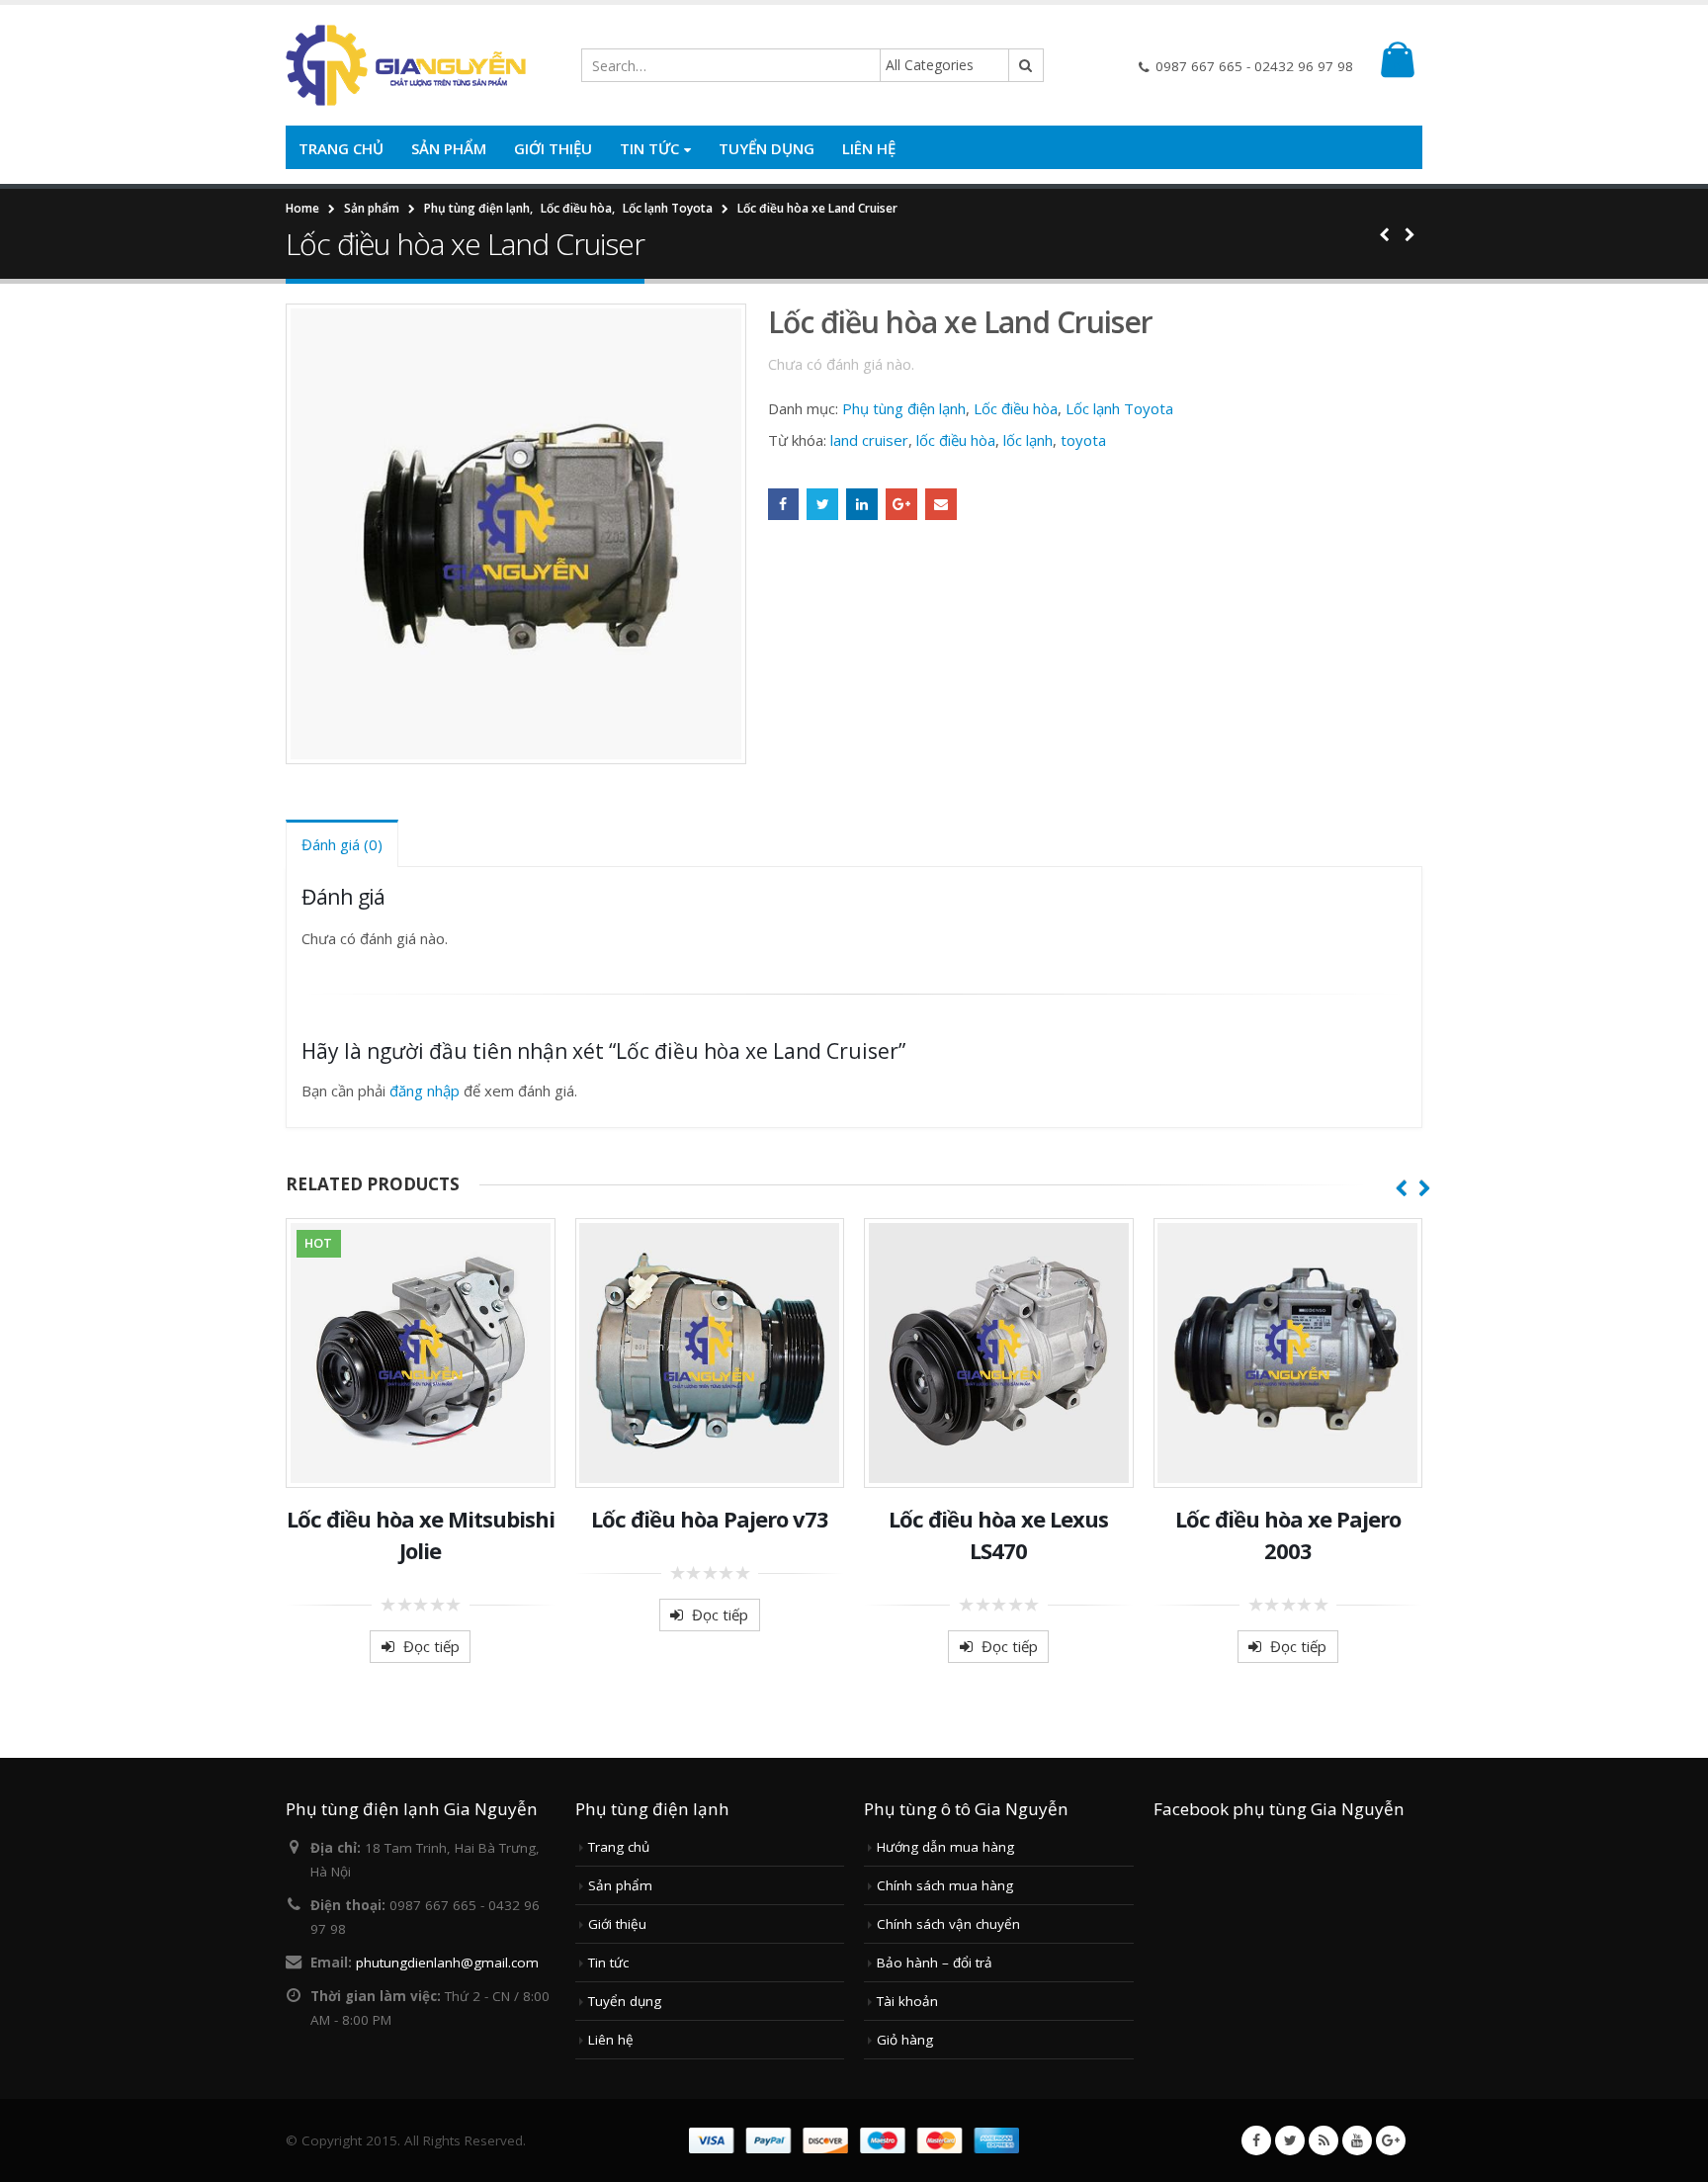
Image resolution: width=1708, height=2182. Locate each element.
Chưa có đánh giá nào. (841, 364)
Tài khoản (907, 2001)
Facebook (784, 504)
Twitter (822, 504)
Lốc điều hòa (1016, 408)
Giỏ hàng (905, 2040)
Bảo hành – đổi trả (935, 1963)
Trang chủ (341, 148)
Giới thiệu (553, 148)
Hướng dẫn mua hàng (945, 1847)
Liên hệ (869, 148)
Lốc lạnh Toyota (1119, 408)
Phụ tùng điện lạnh (904, 408)
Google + (901, 504)
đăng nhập (425, 1091)
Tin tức (649, 148)
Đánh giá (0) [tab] (342, 844)
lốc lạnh (1028, 440)
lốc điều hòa (956, 440)
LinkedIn (862, 504)
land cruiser (869, 440)
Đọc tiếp (431, 1646)
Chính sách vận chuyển (948, 1924)
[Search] (1026, 65)
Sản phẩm (449, 148)
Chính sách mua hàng (945, 1885)
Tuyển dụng (767, 148)
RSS (1324, 2140)
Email (941, 504)
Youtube (1357, 2140)
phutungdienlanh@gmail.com (447, 1963)
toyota (1083, 440)
